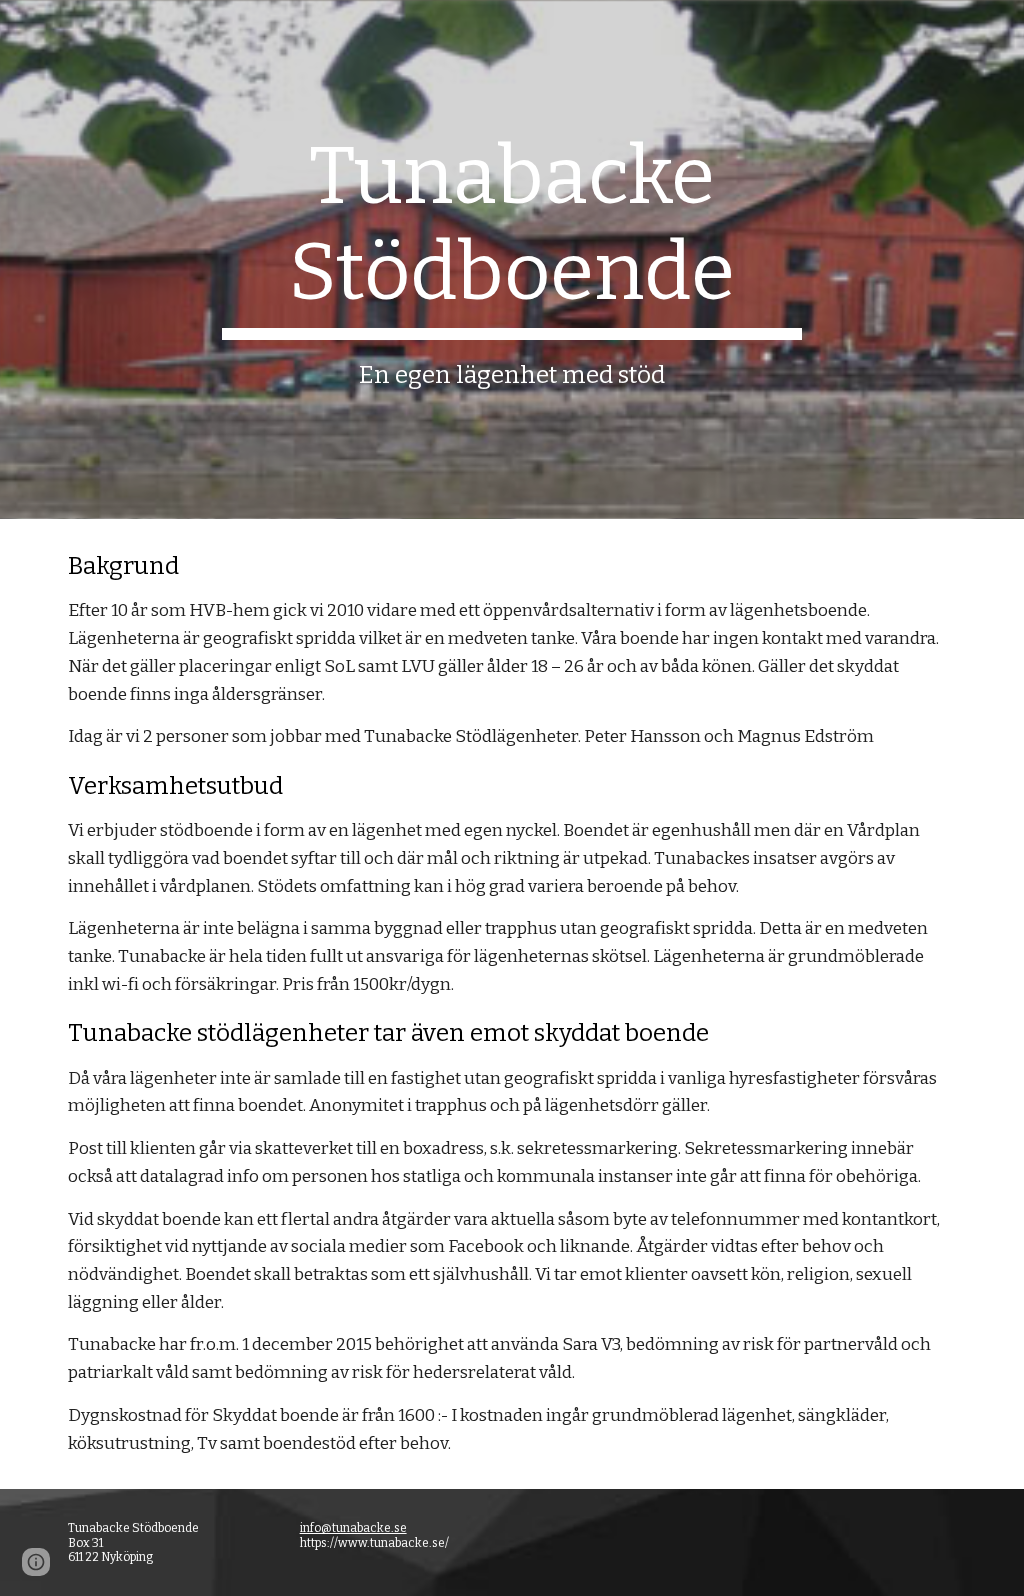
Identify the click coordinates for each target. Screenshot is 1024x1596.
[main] (511, 259)
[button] (36, 1562)
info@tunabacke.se (353, 1528)
